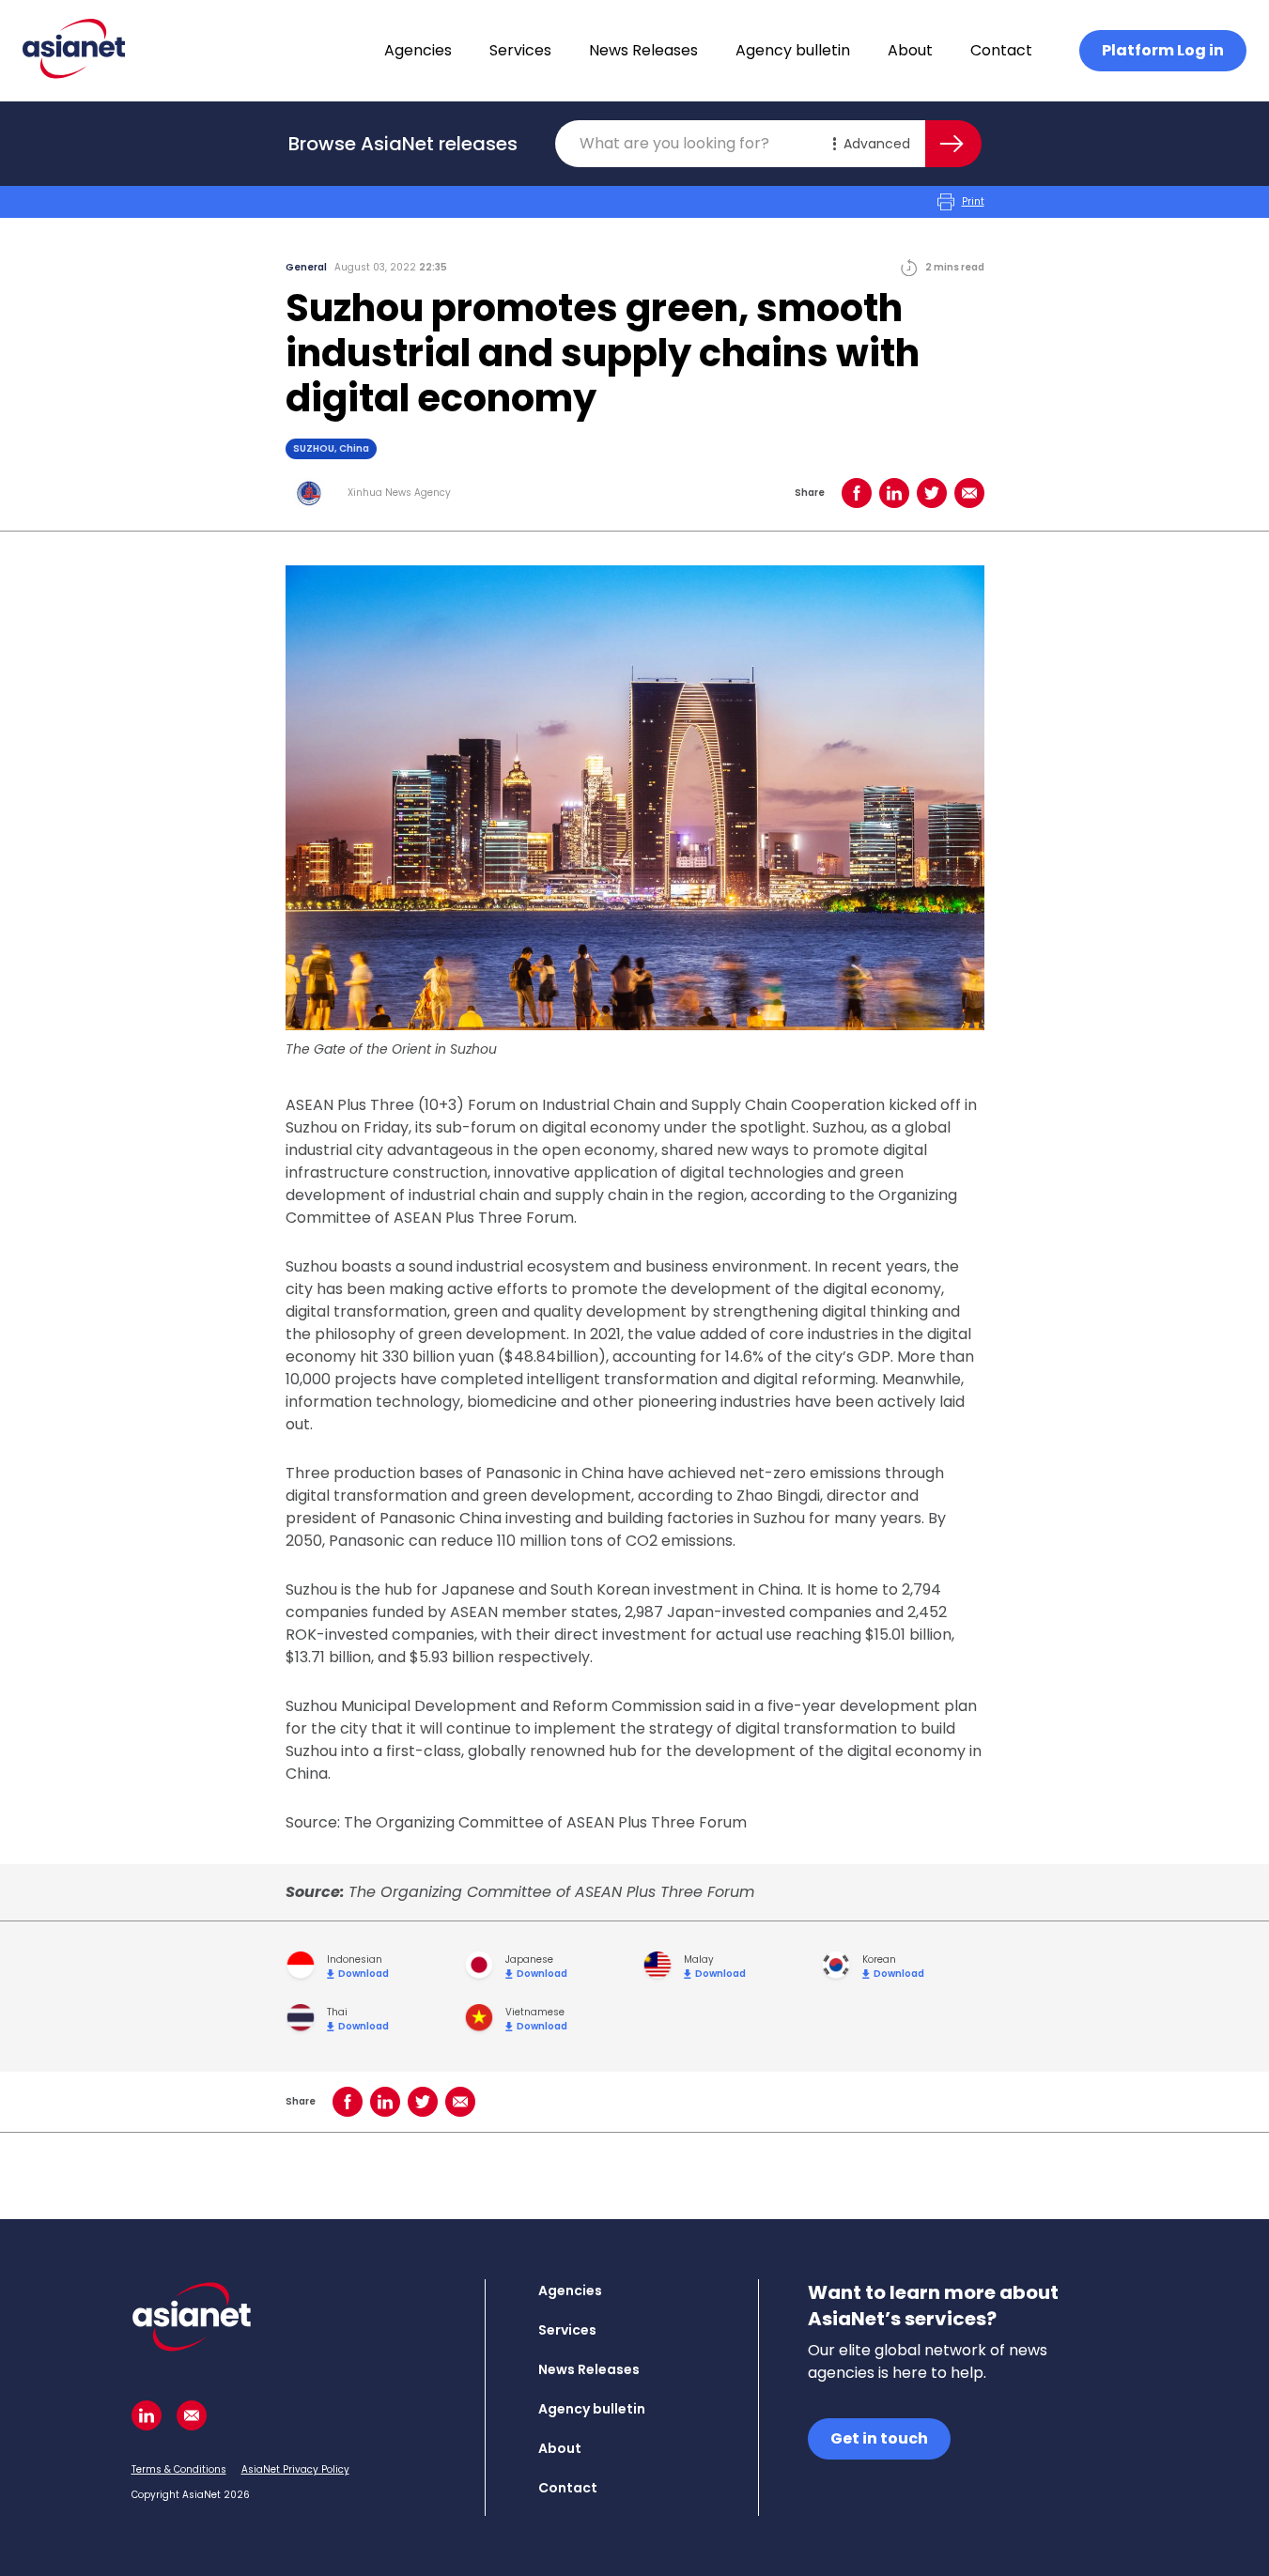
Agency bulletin (793, 50)
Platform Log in (1163, 50)
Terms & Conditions (179, 2469)
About (910, 50)
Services (520, 50)
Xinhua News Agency (399, 493)
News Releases (643, 50)
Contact (1001, 50)
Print (973, 201)
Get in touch (879, 2438)
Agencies (418, 50)
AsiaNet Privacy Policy (295, 2469)
